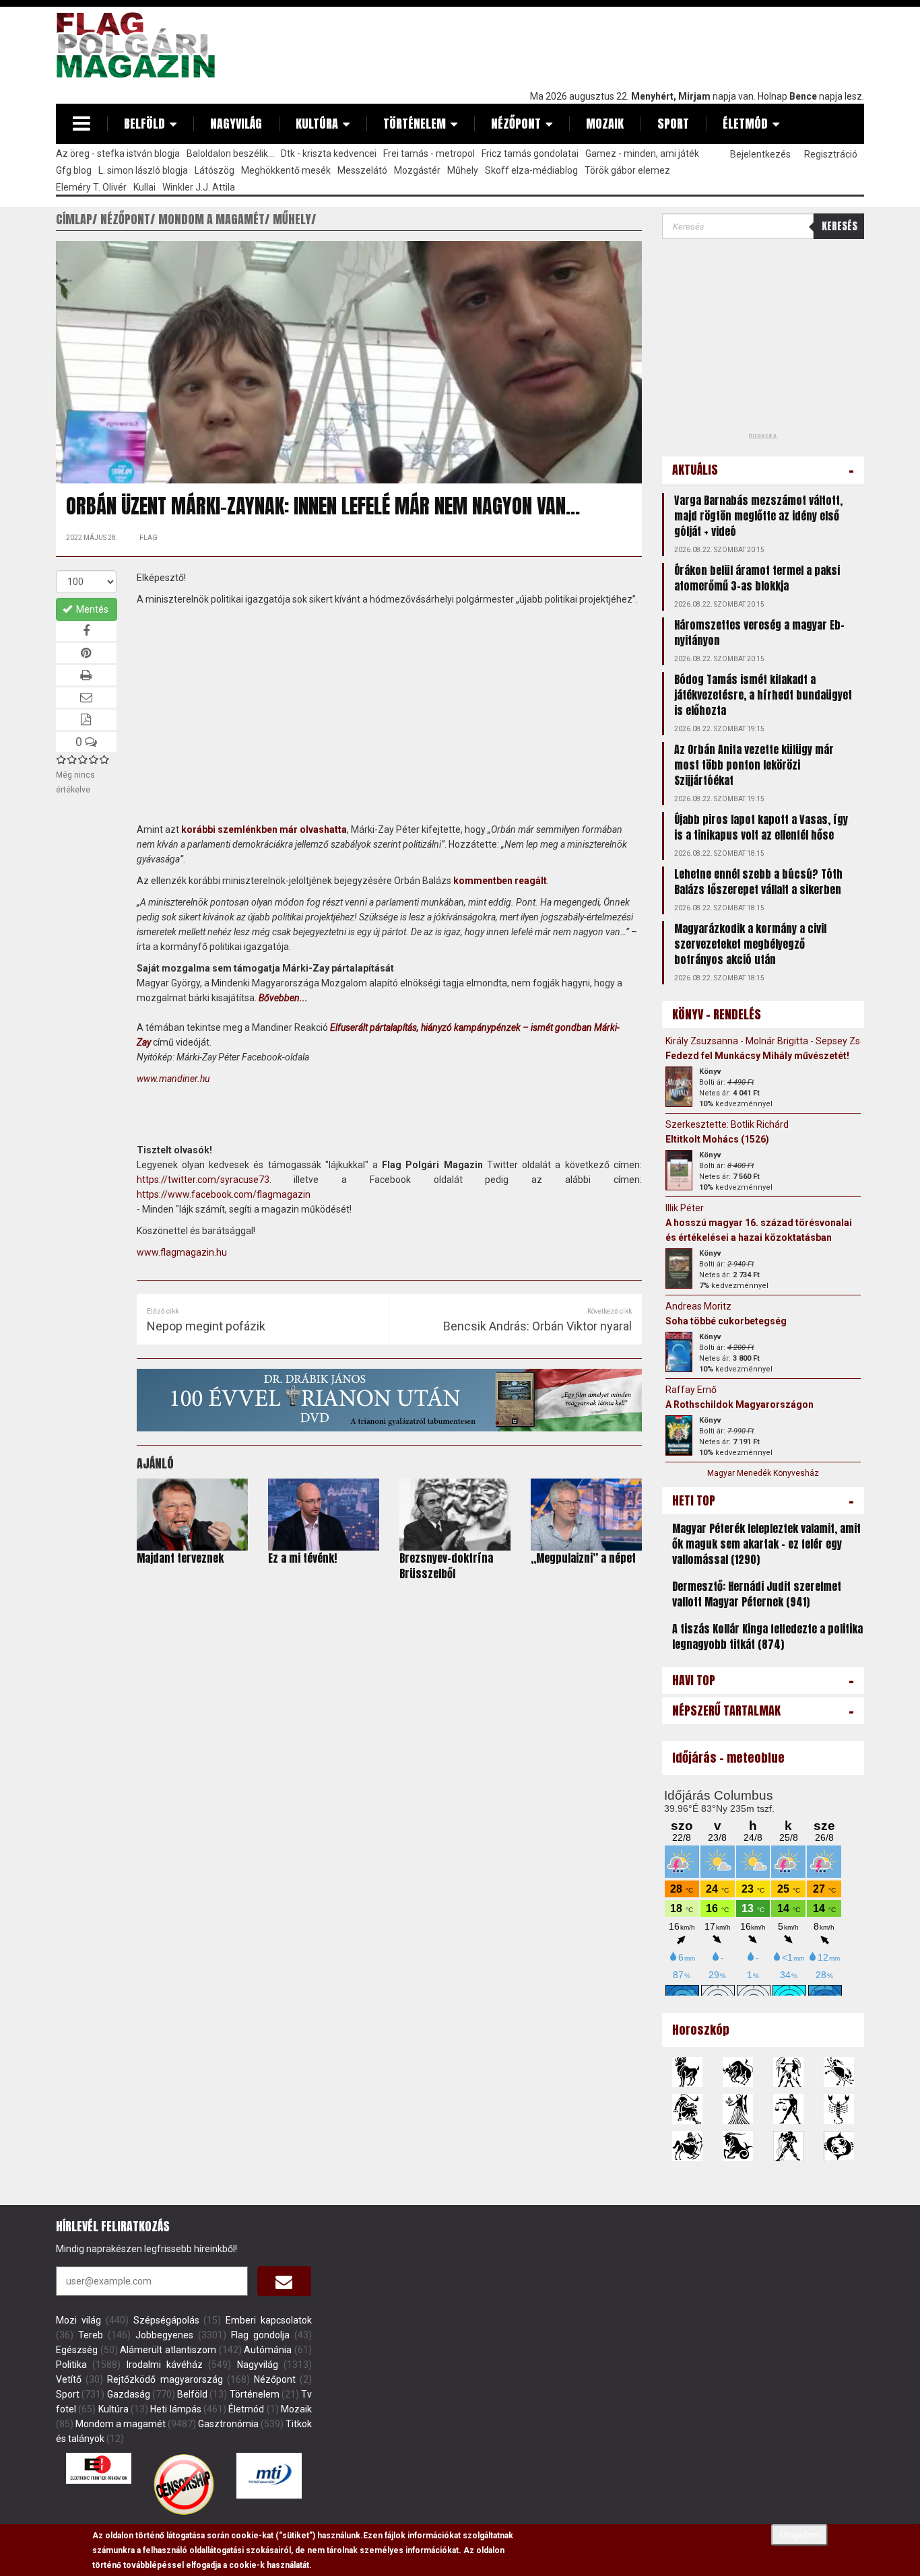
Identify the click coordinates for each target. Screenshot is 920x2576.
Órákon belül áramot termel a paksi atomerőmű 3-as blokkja (757, 578)
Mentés (91, 609)
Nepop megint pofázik (206, 1326)
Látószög (215, 170)
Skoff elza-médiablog (531, 170)
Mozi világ (78, 2320)
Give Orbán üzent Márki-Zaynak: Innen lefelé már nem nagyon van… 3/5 (83, 759)
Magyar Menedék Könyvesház (763, 1473)
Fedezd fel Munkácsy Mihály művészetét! (757, 1056)
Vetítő (69, 2379)
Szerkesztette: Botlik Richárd (727, 1124)
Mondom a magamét (121, 2424)
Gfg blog (74, 170)
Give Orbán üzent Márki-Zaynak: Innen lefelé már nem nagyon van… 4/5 (94, 759)
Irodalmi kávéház (165, 2365)
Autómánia (268, 2350)
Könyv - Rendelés (717, 1014)
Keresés (840, 226)
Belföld (144, 124)
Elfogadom (799, 2535)
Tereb (91, 2335)
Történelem (415, 124)
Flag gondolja (260, 2335)
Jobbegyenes (164, 2335)
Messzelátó (362, 170)
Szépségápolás (166, 2320)
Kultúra (317, 124)
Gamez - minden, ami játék (642, 154)
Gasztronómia (228, 2424)
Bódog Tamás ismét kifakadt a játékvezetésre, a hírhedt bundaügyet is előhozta (763, 695)
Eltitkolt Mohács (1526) (717, 1139)
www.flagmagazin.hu (182, 1252)
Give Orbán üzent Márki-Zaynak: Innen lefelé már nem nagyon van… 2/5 (72, 759)
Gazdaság (129, 2394)
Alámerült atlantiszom (168, 2350)
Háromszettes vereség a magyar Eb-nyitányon (759, 633)
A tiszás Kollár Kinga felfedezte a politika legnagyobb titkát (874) (767, 1636)
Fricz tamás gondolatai (530, 154)
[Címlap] (141, 45)
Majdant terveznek (180, 1558)
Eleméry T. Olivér (91, 187)
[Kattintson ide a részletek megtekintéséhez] (679, 1087)
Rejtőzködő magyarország (165, 2379)
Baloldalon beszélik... (230, 154)
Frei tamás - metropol (429, 154)
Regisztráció (831, 154)
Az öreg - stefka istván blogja (118, 154)
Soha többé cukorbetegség (726, 1321)
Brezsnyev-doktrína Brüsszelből (446, 1566)
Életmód (745, 124)
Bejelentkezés (760, 154)
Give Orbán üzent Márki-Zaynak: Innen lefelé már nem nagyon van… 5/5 (104, 759)
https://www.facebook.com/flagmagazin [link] (224, 1194)
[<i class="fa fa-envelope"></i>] (284, 2281)
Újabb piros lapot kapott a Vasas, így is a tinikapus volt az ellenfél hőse (761, 827)
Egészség (77, 2350)
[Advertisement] (619, 45)
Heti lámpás (175, 2409)
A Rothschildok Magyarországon (740, 1404)
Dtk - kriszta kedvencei (329, 154)
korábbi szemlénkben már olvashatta (264, 829)
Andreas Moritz (698, 1306)
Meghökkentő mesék (286, 170)
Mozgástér (417, 170)
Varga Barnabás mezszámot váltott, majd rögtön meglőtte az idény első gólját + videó (758, 516)
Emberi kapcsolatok (269, 2320)
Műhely (463, 170)
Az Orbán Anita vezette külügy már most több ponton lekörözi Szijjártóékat (754, 765)
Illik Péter (685, 1208)
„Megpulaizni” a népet (583, 1558)
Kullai (144, 187)
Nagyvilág (236, 124)
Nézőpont (516, 124)
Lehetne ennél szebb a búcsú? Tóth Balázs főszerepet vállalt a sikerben (758, 882)
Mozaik (605, 124)
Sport (673, 124)
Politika (71, 2365)
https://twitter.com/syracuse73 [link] (203, 1180)
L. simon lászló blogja (143, 170)
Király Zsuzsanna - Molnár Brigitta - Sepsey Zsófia (771, 1041)
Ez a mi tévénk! (302, 1558)
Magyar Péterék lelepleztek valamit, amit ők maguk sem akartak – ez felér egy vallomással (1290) (766, 1544)
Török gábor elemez (627, 170)
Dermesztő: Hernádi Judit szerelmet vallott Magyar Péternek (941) (757, 1594)
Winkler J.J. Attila (199, 187)
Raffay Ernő (691, 1390)
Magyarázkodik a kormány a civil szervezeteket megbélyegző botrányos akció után (750, 944)
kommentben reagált (500, 881)
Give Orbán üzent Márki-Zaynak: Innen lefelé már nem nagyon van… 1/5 (61, 759)
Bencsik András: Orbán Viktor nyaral (537, 1326)
